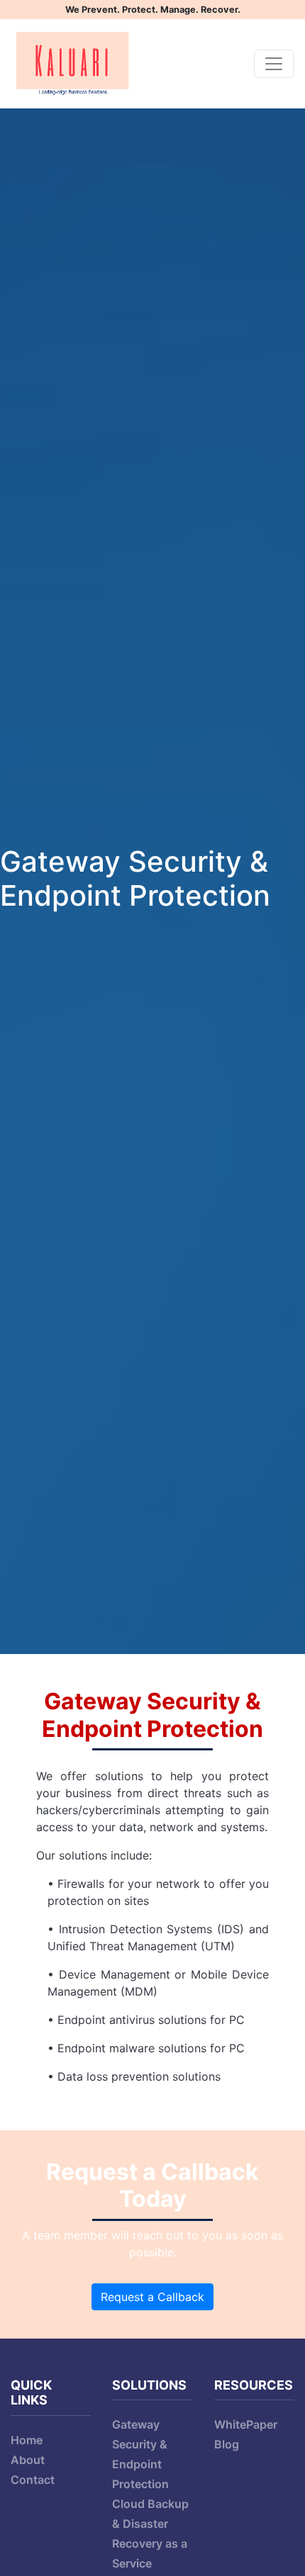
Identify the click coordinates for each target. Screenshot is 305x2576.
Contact (33, 2480)
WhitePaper (246, 2424)
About (28, 2460)
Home (27, 2440)
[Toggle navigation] (274, 64)
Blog (227, 2444)
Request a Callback (152, 2297)
